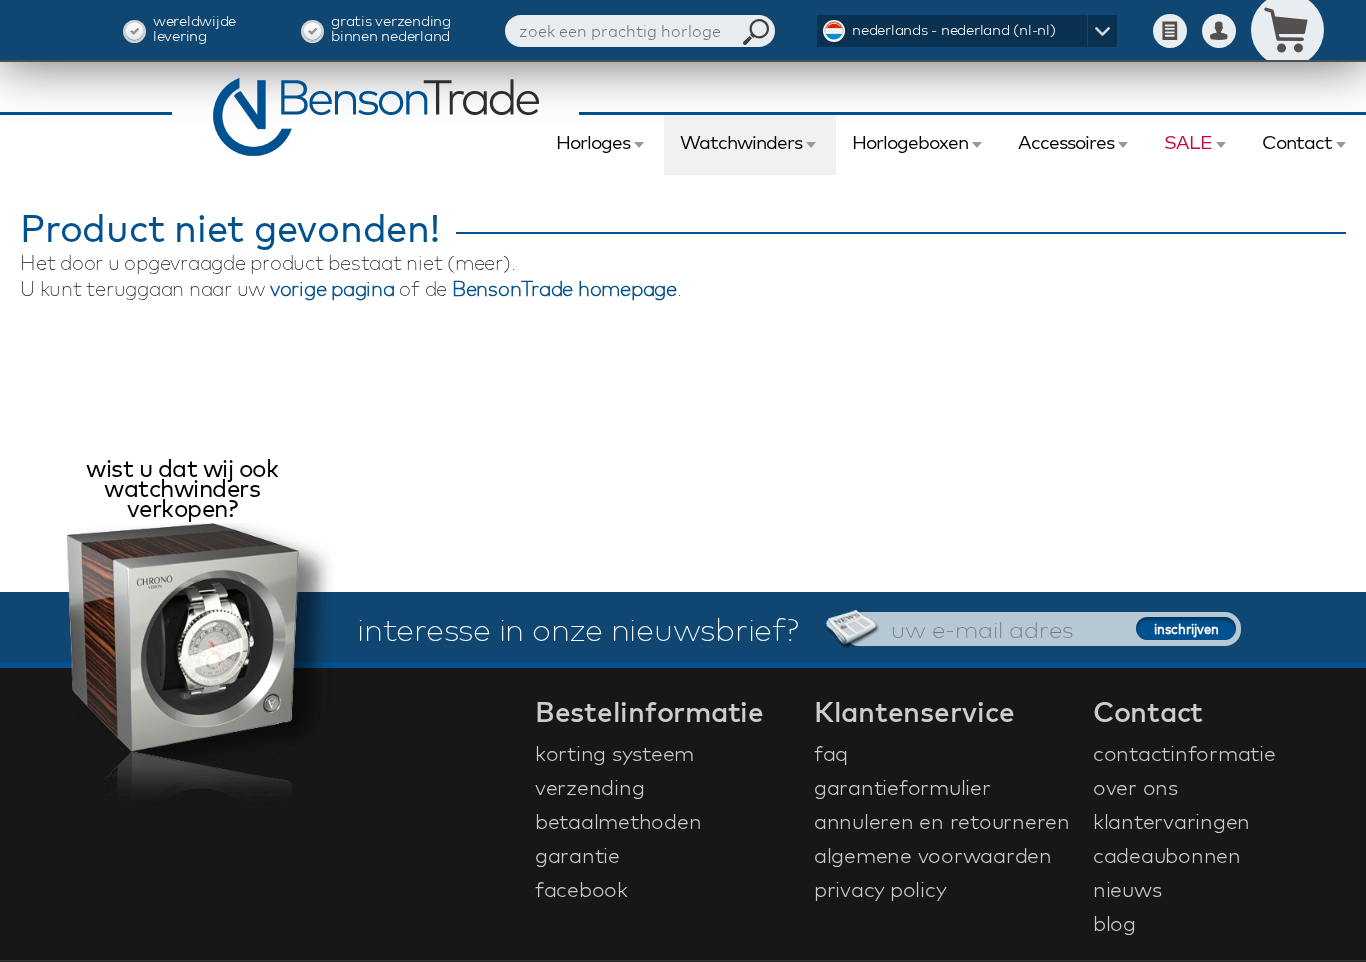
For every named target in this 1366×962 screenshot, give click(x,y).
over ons (1135, 787)
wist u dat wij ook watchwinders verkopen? (182, 490)
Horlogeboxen (910, 142)
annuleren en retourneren (942, 821)
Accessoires (1066, 142)
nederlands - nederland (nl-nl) (954, 29)
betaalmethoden (618, 821)
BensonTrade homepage (564, 288)
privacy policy (880, 889)
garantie (577, 855)
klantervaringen (1171, 821)
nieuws (1127, 889)
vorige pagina (332, 288)
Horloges (593, 142)
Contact (1297, 142)
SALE (1188, 142)
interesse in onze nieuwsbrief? (578, 629)
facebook (581, 889)
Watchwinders (741, 142)
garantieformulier (902, 787)
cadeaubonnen (1167, 855)
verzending (590, 787)
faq (831, 753)
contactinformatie (1184, 753)
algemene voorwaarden (933, 855)
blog (1114, 923)
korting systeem (614, 753)
